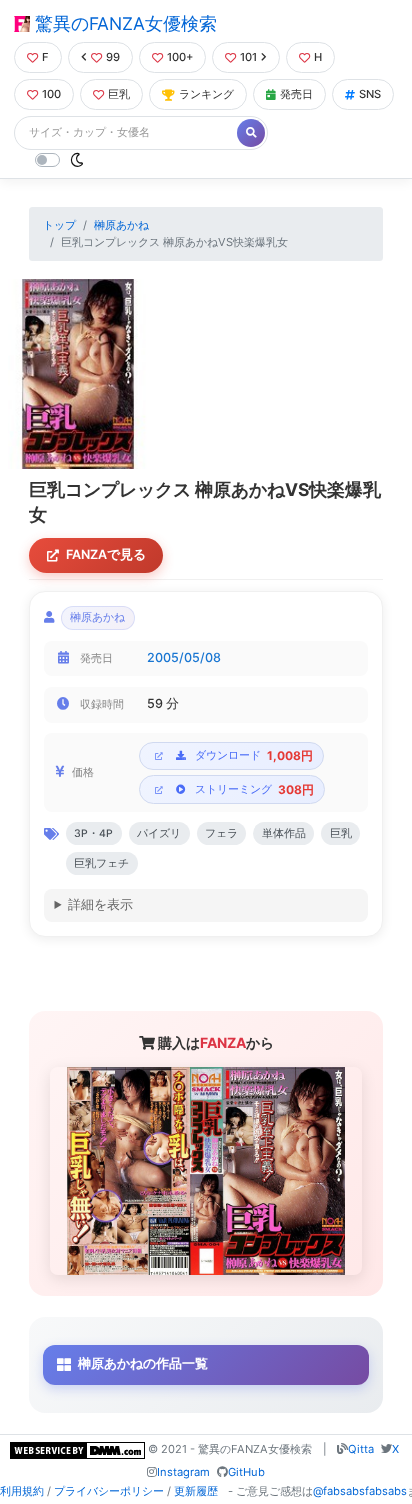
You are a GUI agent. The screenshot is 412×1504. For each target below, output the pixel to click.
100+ (180, 57)
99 (113, 57)
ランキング (206, 94)
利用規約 (22, 1491)
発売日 (296, 94)
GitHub (246, 1472)
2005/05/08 (184, 657)
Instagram (183, 1472)
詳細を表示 (100, 904)
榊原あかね (121, 225)
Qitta (361, 1449)
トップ (59, 225)
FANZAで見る (106, 554)
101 (248, 57)
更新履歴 (196, 1491)
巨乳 (119, 94)
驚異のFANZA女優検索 (123, 23)
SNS (370, 94)
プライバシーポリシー (109, 1491)
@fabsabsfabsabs (360, 1491)
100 (51, 94)
